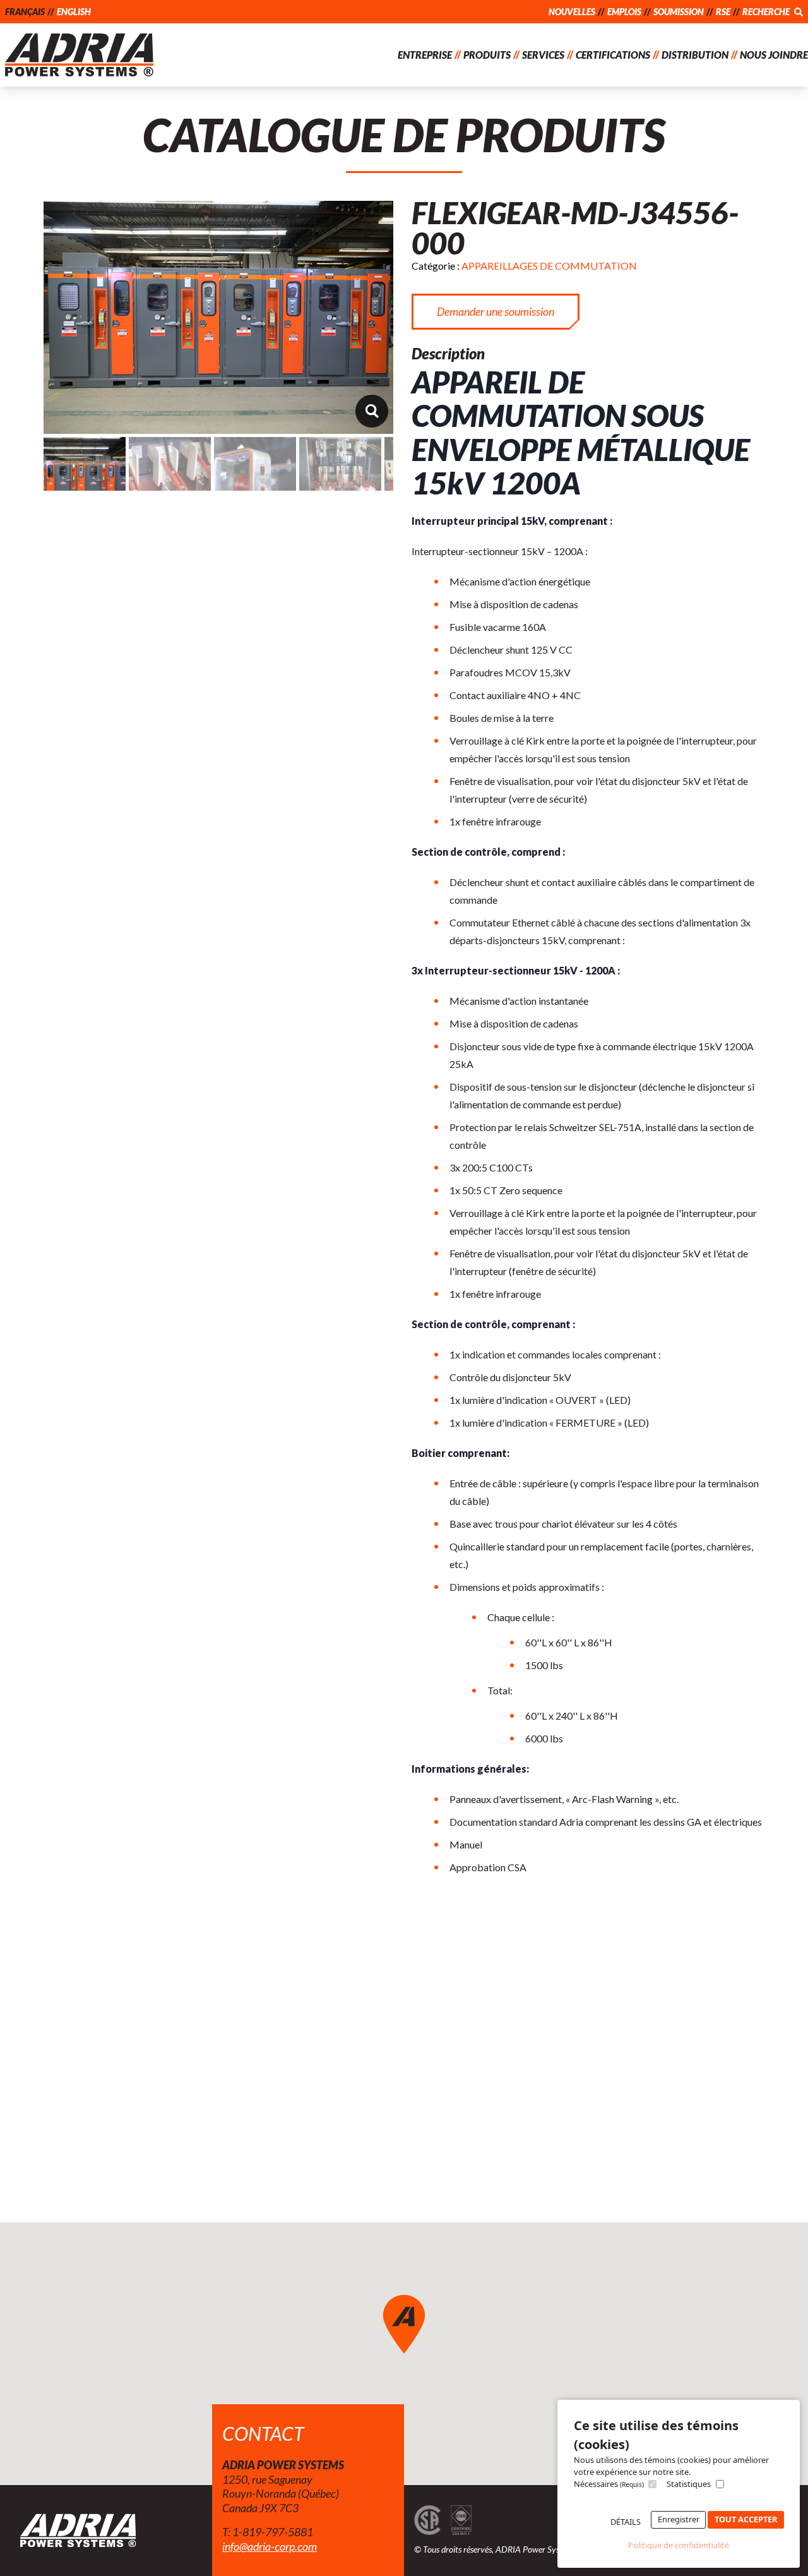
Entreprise (425, 55)
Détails (626, 2522)
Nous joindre (774, 55)
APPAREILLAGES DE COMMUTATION (549, 266)
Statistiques (689, 2484)
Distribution (695, 55)
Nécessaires (609, 2484)
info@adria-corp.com (270, 2546)
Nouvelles (572, 12)
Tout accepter (746, 2519)
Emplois (624, 12)
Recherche (767, 12)
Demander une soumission (496, 311)
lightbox (371, 411)
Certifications (613, 55)
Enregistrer (679, 2519)
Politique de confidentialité (679, 2545)
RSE (723, 12)
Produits (487, 55)
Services (543, 55)
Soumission (679, 12)
